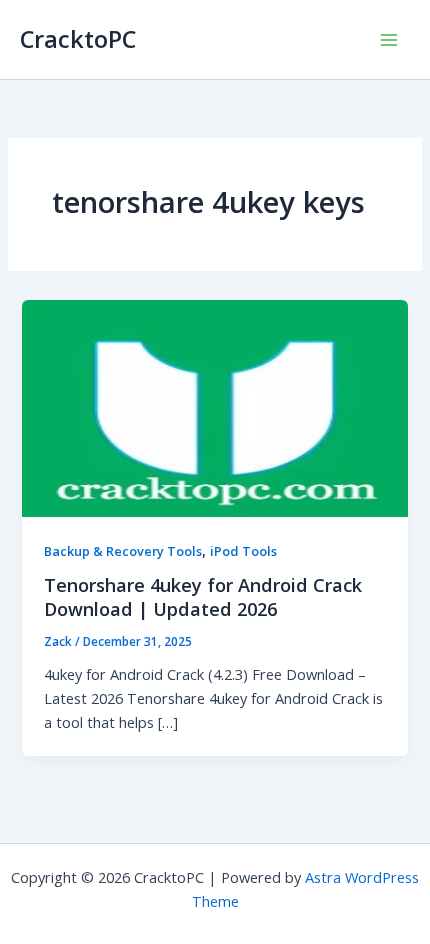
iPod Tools (243, 551)
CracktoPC (78, 39)
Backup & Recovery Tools (123, 551)
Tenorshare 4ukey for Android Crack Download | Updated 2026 (203, 597)
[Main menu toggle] (389, 40)
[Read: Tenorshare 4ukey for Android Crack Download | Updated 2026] (214, 406)
